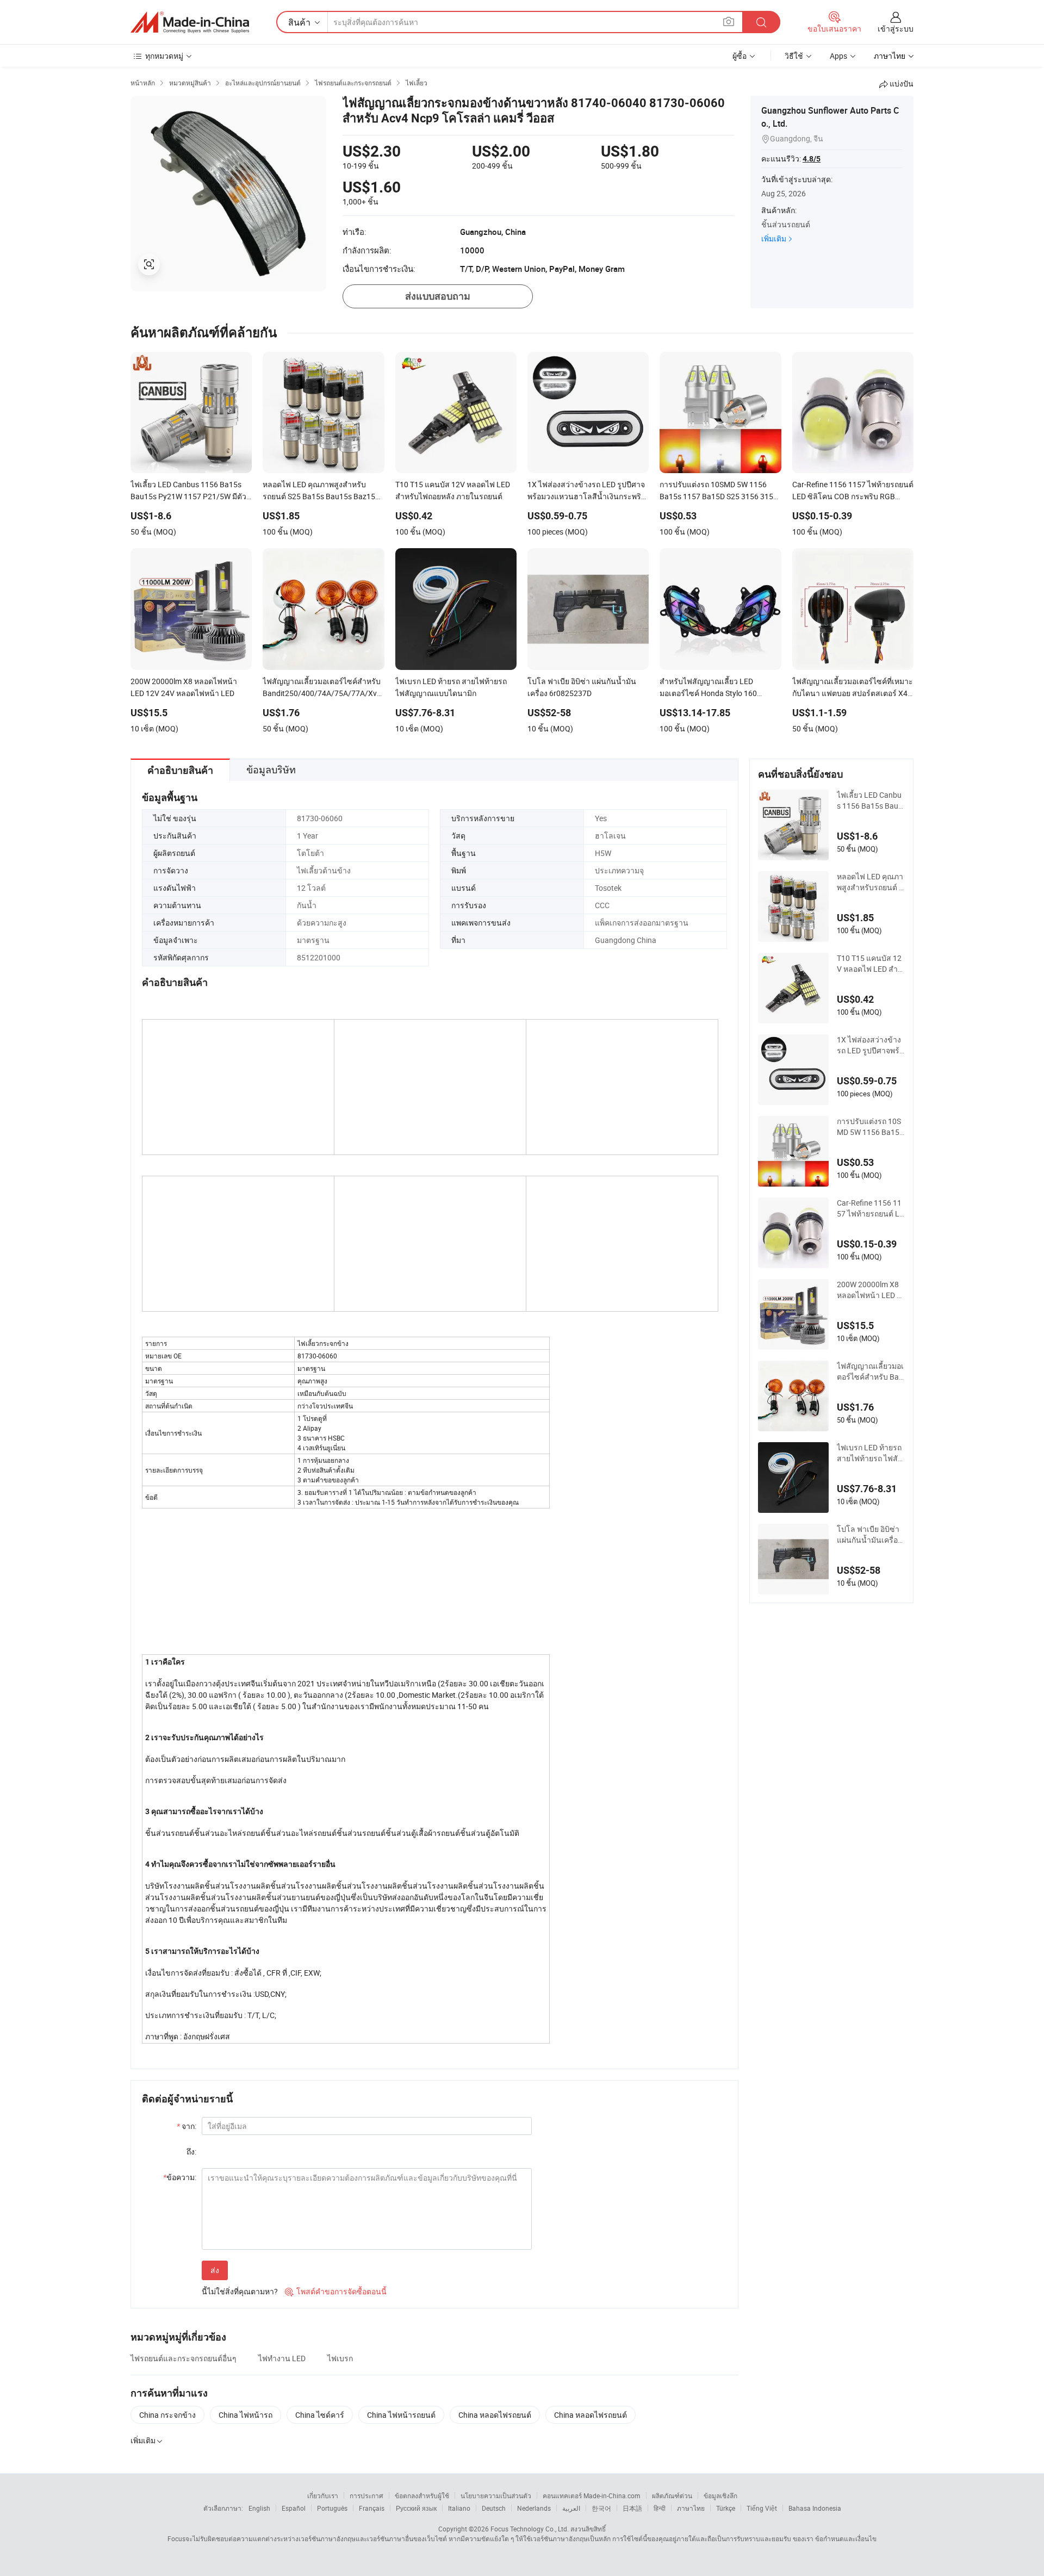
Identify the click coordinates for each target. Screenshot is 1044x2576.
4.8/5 (812, 159)
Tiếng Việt (762, 2508)
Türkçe (726, 2508)
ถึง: (191, 2152)
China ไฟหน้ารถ (246, 2415)
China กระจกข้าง (167, 2415)
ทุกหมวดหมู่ (164, 56)
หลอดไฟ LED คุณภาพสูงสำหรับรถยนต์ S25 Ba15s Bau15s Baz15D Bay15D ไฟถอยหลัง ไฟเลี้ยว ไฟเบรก (871, 882)
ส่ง (215, 2270)
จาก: (187, 2126)
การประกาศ (366, 2496)
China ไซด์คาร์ (320, 2415)
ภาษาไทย (691, 2508)
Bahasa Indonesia (815, 2508)
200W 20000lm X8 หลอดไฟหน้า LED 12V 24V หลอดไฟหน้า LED (869, 1290)
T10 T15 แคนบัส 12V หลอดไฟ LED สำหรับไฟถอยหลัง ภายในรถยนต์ (870, 964)
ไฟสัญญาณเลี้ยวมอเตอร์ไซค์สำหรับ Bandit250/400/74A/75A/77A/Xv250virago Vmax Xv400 (871, 1371)
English (259, 2508)
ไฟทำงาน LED (282, 2358)
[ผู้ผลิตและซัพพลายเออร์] (190, 22)
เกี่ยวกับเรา (323, 2496)
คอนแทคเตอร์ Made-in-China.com (592, 2496)
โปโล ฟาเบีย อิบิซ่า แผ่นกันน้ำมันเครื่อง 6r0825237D (869, 1535)
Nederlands (534, 2508)
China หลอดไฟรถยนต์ (495, 2415)
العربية (571, 2508)
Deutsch (494, 2508)
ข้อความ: (180, 2177)
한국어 (601, 2508)
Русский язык (416, 2508)
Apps (838, 56)
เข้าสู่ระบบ (896, 29)
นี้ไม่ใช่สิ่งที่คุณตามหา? (240, 2291)
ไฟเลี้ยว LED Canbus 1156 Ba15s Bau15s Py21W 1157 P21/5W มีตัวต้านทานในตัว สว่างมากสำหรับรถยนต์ (871, 800)
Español (294, 2508)
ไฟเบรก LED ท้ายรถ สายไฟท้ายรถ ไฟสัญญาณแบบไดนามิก (871, 1453)
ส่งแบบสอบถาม (438, 296)
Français (372, 2508)
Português (332, 2508)
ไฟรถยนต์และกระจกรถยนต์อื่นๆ (184, 2358)
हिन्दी (660, 2508)
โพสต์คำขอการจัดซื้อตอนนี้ (336, 2291)
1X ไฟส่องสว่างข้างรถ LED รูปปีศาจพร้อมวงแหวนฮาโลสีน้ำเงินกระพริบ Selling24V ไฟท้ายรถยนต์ (870, 1045)
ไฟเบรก (340, 2358)
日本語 (632, 2508)
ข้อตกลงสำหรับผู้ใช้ (422, 2496)
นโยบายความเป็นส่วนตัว (496, 2496)
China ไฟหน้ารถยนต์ (401, 2415)
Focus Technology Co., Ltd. (530, 2529)
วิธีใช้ (794, 56)
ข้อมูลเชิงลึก (720, 2496)
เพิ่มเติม (774, 238)
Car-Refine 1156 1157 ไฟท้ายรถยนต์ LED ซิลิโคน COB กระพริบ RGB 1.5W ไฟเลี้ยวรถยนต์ (871, 1208)
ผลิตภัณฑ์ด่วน (672, 2496)
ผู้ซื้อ (739, 56)
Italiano (459, 2508)
